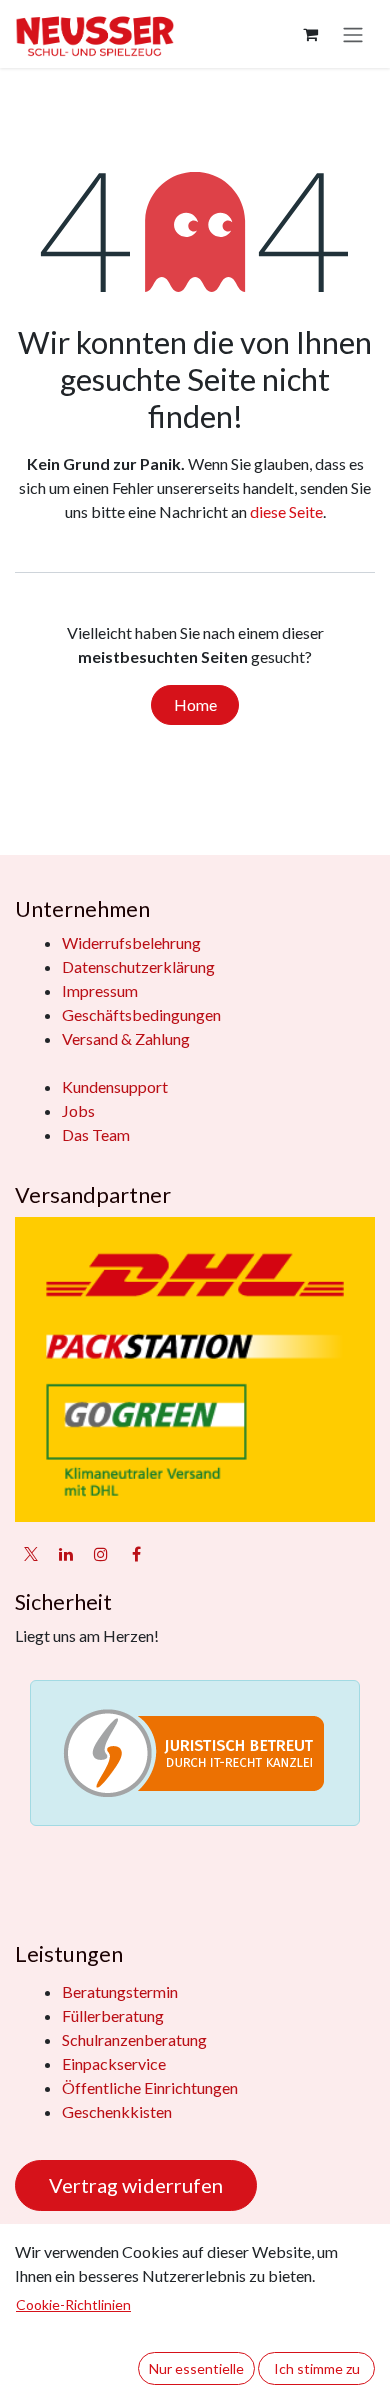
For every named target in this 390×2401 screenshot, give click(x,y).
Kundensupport (115, 1086)
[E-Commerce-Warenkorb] (310, 34)
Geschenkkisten (117, 2111)
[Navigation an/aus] (353, 34)
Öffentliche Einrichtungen (150, 2087)
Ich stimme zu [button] (317, 2368)
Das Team (96, 1134)
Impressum (100, 990)
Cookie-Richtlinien (73, 2304)
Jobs (78, 1110)
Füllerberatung (113, 2015)
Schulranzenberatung (134, 2039)
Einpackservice (114, 2063)
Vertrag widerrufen (136, 2185)
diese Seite (286, 511)
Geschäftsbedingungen (141, 1014)
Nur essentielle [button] (196, 2368)
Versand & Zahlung (126, 1038)
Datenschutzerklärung (138, 966)
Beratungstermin (120, 1991)
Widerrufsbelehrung (131, 942)
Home (195, 704)
